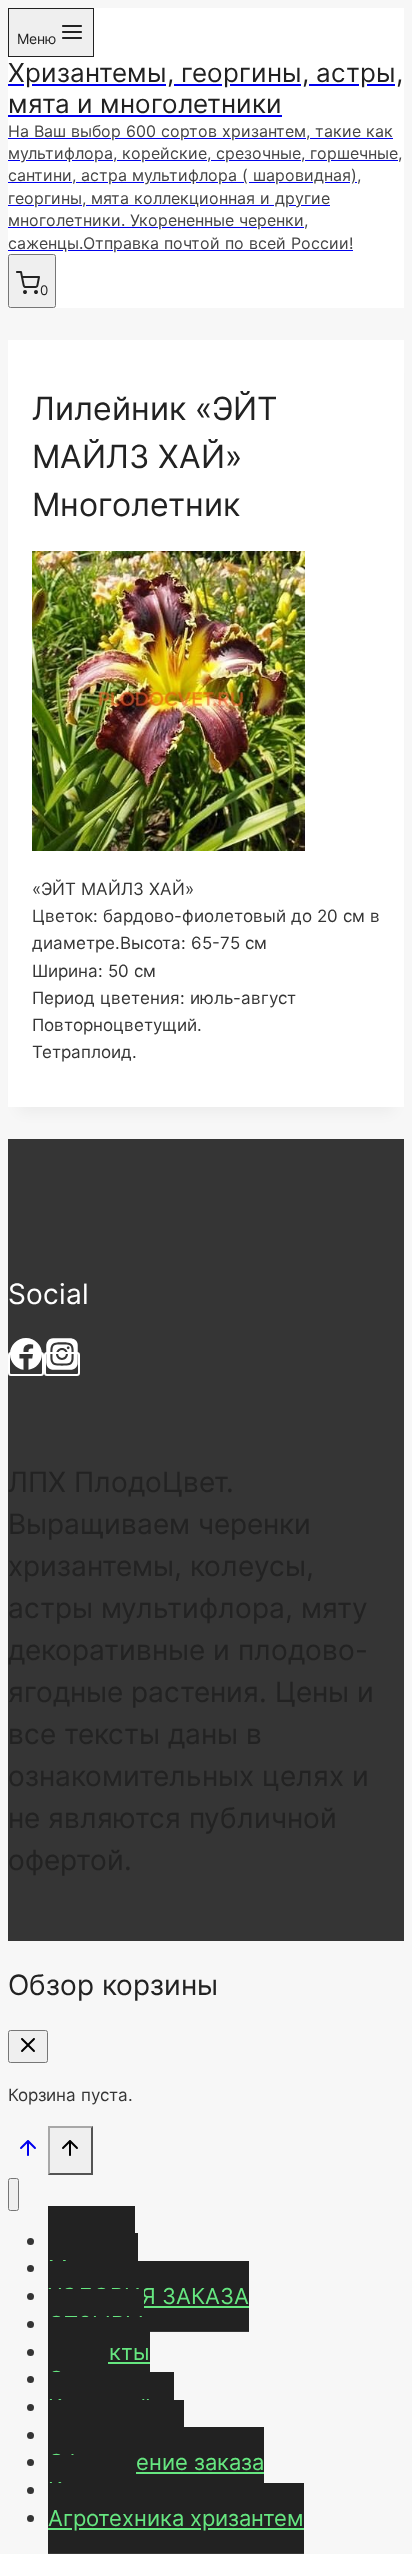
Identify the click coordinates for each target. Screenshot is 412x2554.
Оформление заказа (156, 2462)
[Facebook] (26, 1364)
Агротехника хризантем (176, 2518)
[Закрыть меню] (13, 2194)
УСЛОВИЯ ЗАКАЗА (148, 2296)
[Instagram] (62, 1364)
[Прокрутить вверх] (28, 2152)
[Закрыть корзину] (28, 2046)
